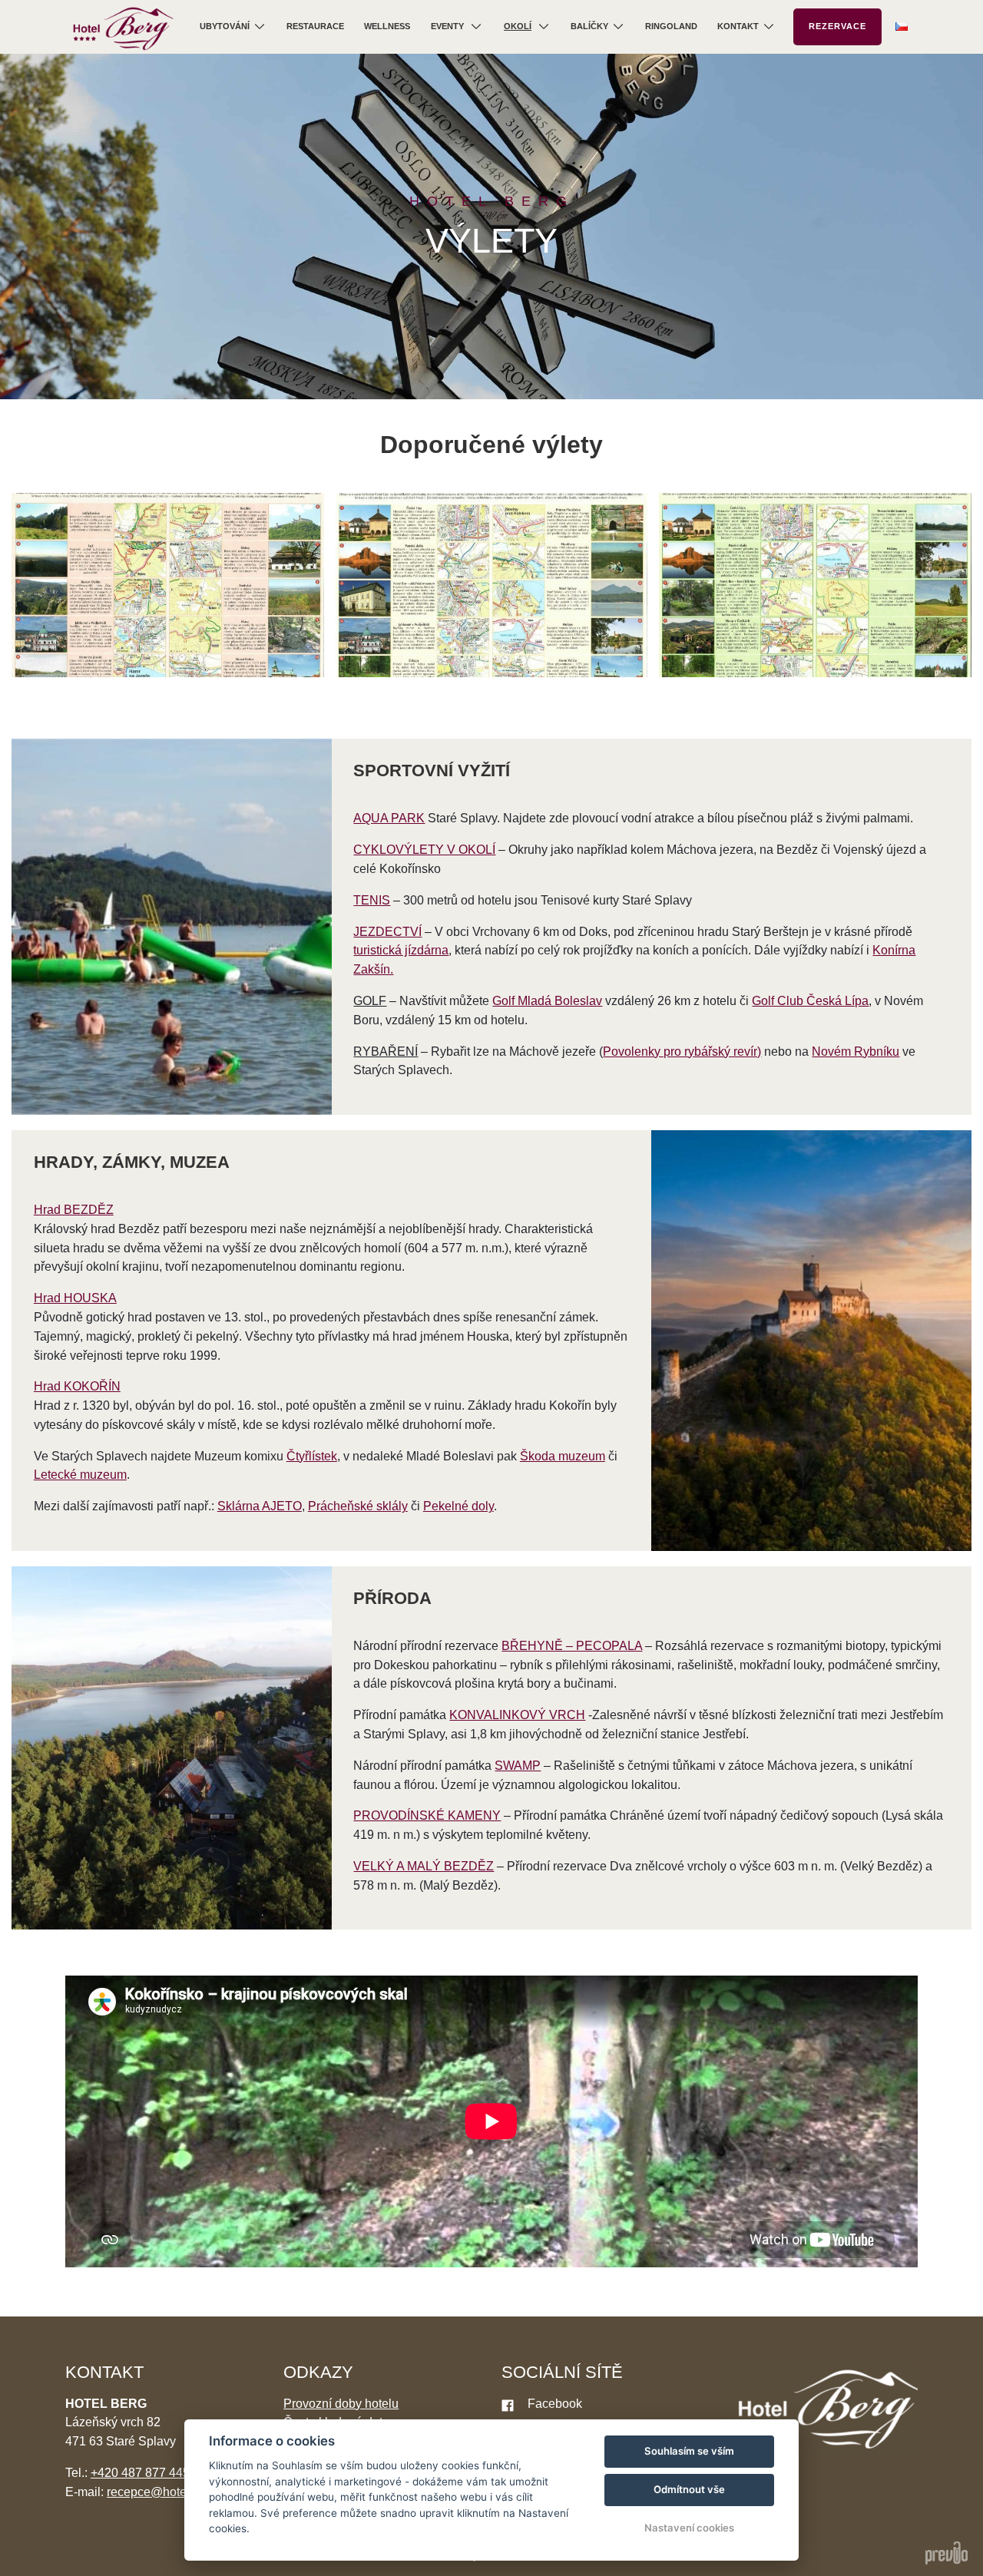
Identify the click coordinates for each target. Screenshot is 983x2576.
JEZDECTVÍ (387, 932)
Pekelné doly (458, 1506)
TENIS (372, 900)
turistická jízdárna (401, 950)
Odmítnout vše (689, 2489)
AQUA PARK (389, 818)
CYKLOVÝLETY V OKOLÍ (424, 850)
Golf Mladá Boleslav (547, 1001)
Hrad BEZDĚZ (74, 1210)
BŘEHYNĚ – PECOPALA (572, 1646)
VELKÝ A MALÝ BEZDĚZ (424, 1866)
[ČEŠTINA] (902, 26)
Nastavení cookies (689, 2528)
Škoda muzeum (563, 1456)
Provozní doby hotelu (341, 2404)
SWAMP (518, 1766)
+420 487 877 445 (140, 2473)
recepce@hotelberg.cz (168, 2492)
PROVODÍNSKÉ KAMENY (427, 1815)
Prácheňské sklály (358, 1506)
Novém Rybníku (856, 1052)
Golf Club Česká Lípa (810, 1001)
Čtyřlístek (312, 1456)
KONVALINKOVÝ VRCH (517, 1715)
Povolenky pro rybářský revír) (682, 1052)
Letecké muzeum (80, 1475)
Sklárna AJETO (260, 1506)
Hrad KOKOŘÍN (77, 1386)
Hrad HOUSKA (75, 1298)
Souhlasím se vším (689, 2451)
